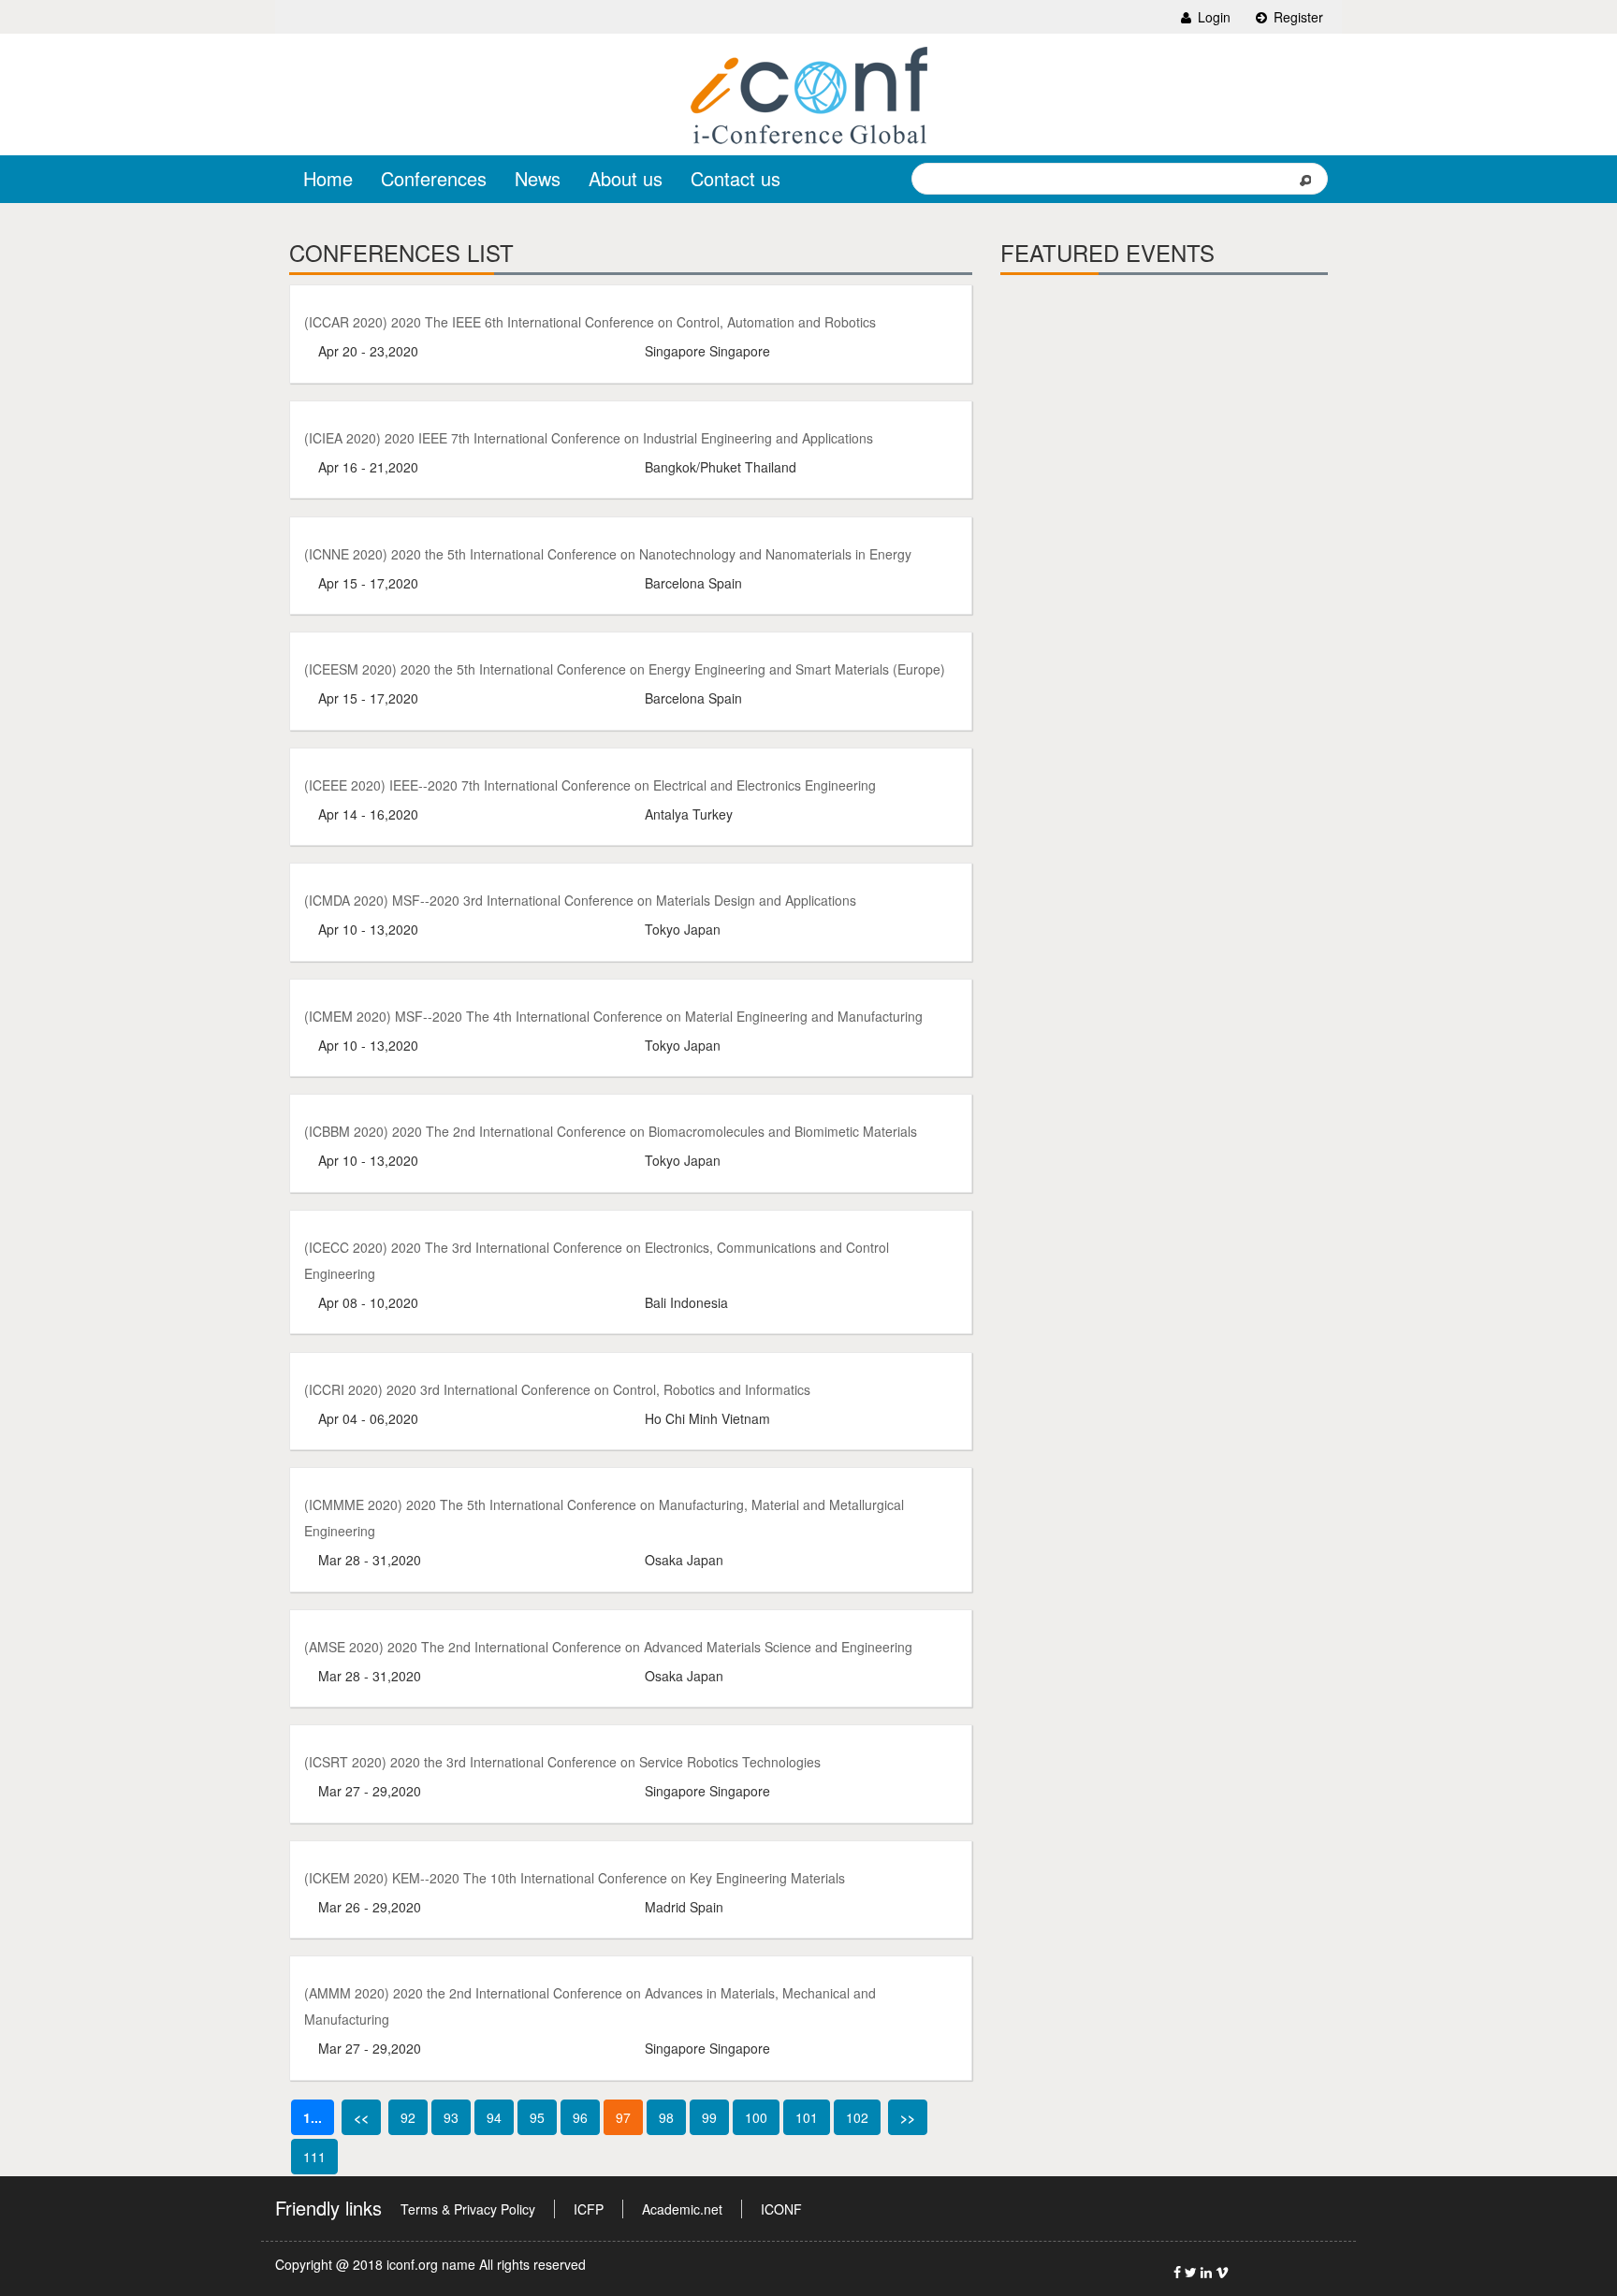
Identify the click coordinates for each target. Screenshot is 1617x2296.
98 (666, 2117)
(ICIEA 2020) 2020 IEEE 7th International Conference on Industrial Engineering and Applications (589, 438)
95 (537, 2117)
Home (328, 178)
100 (756, 2117)
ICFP (589, 2209)
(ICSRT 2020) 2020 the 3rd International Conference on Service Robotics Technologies (562, 1762)
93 (451, 2117)
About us (626, 178)
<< (361, 2117)
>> (908, 2117)
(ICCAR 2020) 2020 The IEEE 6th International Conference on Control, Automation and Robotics (590, 322)
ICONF (781, 2209)
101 (807, 2117)
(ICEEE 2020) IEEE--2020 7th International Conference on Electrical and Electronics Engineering (590, 785)
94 (494, 2117)
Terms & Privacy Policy (468, 2209)
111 (314, 2157)
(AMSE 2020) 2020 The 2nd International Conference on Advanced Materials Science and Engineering (608, 1647)
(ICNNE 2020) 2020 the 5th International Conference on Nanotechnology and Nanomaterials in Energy (608, 554)
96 (580, 2117)
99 (709, 2117)
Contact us (736, 178)
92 (408, 2117)
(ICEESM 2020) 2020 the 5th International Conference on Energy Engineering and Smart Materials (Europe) (625, 669)
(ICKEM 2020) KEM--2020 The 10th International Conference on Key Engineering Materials (575, 1878)
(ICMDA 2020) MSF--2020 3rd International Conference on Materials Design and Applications (580, 900)
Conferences (434, 178)
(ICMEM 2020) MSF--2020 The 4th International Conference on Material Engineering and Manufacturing (613, 1016)
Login (1212, 17)
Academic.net (682, 2209)
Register (1297, 17)
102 (857, 2117)
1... (313, 2117)
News (538, 178)
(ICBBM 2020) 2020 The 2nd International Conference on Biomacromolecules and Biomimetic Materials (611, 1131)
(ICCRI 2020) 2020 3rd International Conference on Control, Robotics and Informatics (557, 1389)
